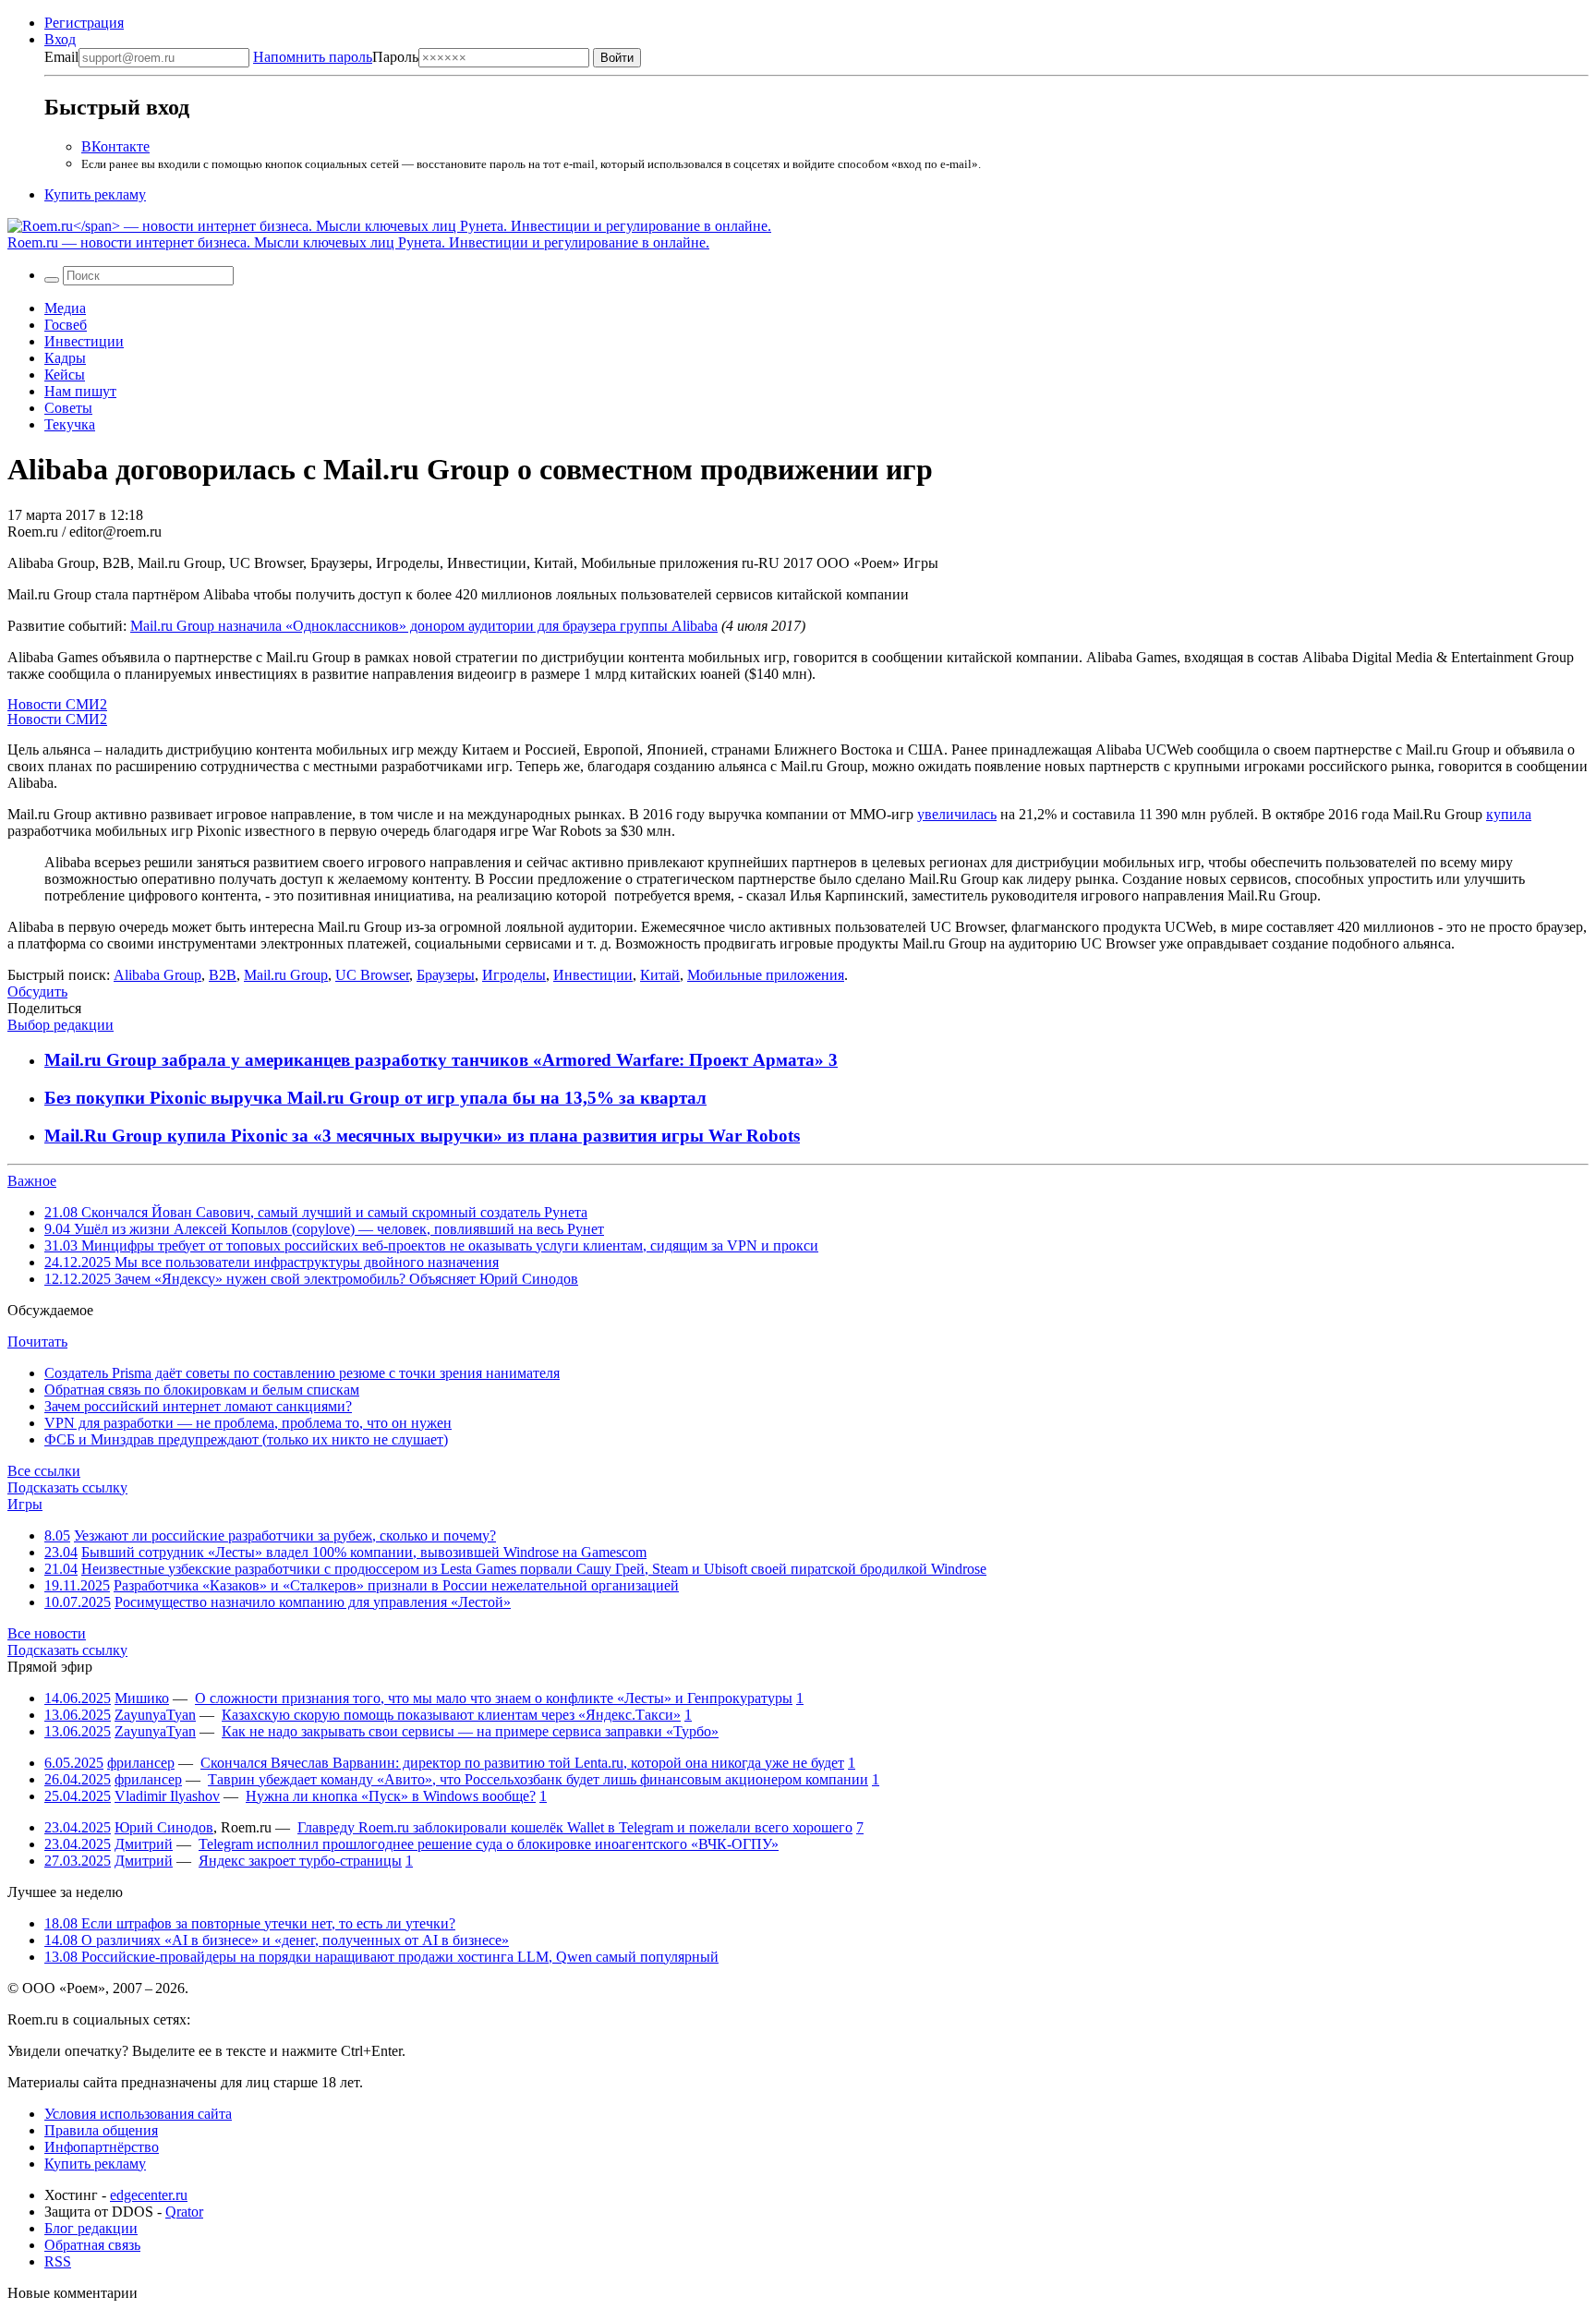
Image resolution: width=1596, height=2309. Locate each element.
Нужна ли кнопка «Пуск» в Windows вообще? (391, 1796)
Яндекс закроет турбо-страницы (300, 1861)
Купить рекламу (95, 194)
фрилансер (141, 1763)
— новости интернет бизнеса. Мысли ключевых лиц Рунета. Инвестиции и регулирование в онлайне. (358, 242)
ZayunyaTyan (155, 1715)
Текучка (70, 424)
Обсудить (37, 991)
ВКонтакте (115, 146)
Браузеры (446, 975)
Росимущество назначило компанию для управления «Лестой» (313, 1602)
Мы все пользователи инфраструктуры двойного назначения (272, 1262)
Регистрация (84, 23)
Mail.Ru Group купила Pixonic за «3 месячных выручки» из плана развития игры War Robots (422, 1136)
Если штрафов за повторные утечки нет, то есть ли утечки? (250, 1923)
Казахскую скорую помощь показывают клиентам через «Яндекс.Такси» (451, 1715)
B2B (223, 975)
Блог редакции (91, 2228)
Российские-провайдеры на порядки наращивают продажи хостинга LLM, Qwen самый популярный (381, 1957)
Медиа (65, 308)
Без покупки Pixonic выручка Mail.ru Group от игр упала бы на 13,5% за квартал (375, 1098)
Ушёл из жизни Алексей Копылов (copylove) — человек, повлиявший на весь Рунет (324, 1229)
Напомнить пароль (313, 57)
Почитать (37, 1342)
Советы (68, 408)
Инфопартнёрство (102, 2147)
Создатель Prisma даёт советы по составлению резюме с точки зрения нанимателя (302, 1373)
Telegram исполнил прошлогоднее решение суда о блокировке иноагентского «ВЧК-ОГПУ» (489, 1844)
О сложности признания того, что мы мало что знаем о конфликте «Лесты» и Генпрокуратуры (494, 1698)
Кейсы (65, 375)
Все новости (47, 1633)
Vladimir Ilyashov (167, 1796)
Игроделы (514, 975)
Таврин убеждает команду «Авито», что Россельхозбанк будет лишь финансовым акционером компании (538, 1779)
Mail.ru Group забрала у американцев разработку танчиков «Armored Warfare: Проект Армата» (436, 1060)
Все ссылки (44, 1471)
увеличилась (957, 814)
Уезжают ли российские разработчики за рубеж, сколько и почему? (285, 1535)
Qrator (184, 2212)
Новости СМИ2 (57, 704)
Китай (660, 975)
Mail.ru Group (286, 975)
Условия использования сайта (138, 2114)
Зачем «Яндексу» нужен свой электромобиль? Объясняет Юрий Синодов (311, 1279)
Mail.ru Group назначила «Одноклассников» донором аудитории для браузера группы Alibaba (424, 626)
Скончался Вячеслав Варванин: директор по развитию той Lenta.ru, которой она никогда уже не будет (522, 1763)
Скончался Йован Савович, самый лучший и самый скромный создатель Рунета (316, 1212)
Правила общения (101, 2130)
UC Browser (372, 975)
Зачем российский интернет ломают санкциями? (198, 1406)
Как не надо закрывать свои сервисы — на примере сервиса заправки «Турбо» (470, 1731)
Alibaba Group (157, 975)
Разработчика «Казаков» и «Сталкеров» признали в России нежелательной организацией (396, 1585)
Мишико (142, 1698)
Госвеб (66, 325)
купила (1509, 814)
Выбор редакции (60, 1025)
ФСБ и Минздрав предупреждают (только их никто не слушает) (246, 1439)
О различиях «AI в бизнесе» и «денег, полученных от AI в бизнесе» (277, 1940)
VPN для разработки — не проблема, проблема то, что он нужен (248, 1423)
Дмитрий (144, 1844)
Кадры (65, 358)
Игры (25, 1504)
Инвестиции (84, 341)
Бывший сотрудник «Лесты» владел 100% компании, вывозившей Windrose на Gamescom (364, 1552)
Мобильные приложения (766, 975)
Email (61, 57)
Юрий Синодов (164, 1827)
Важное (32, 1181)
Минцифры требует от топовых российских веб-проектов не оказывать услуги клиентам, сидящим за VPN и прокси (431, 1245)
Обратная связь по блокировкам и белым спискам (202, 1390)
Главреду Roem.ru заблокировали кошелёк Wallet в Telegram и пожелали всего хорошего (575, 1827)
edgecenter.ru (149, 2195)
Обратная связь (92, 2245)
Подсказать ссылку (67, 1487)
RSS (58, 2261)
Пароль (336, 57)
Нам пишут (80, 391)
